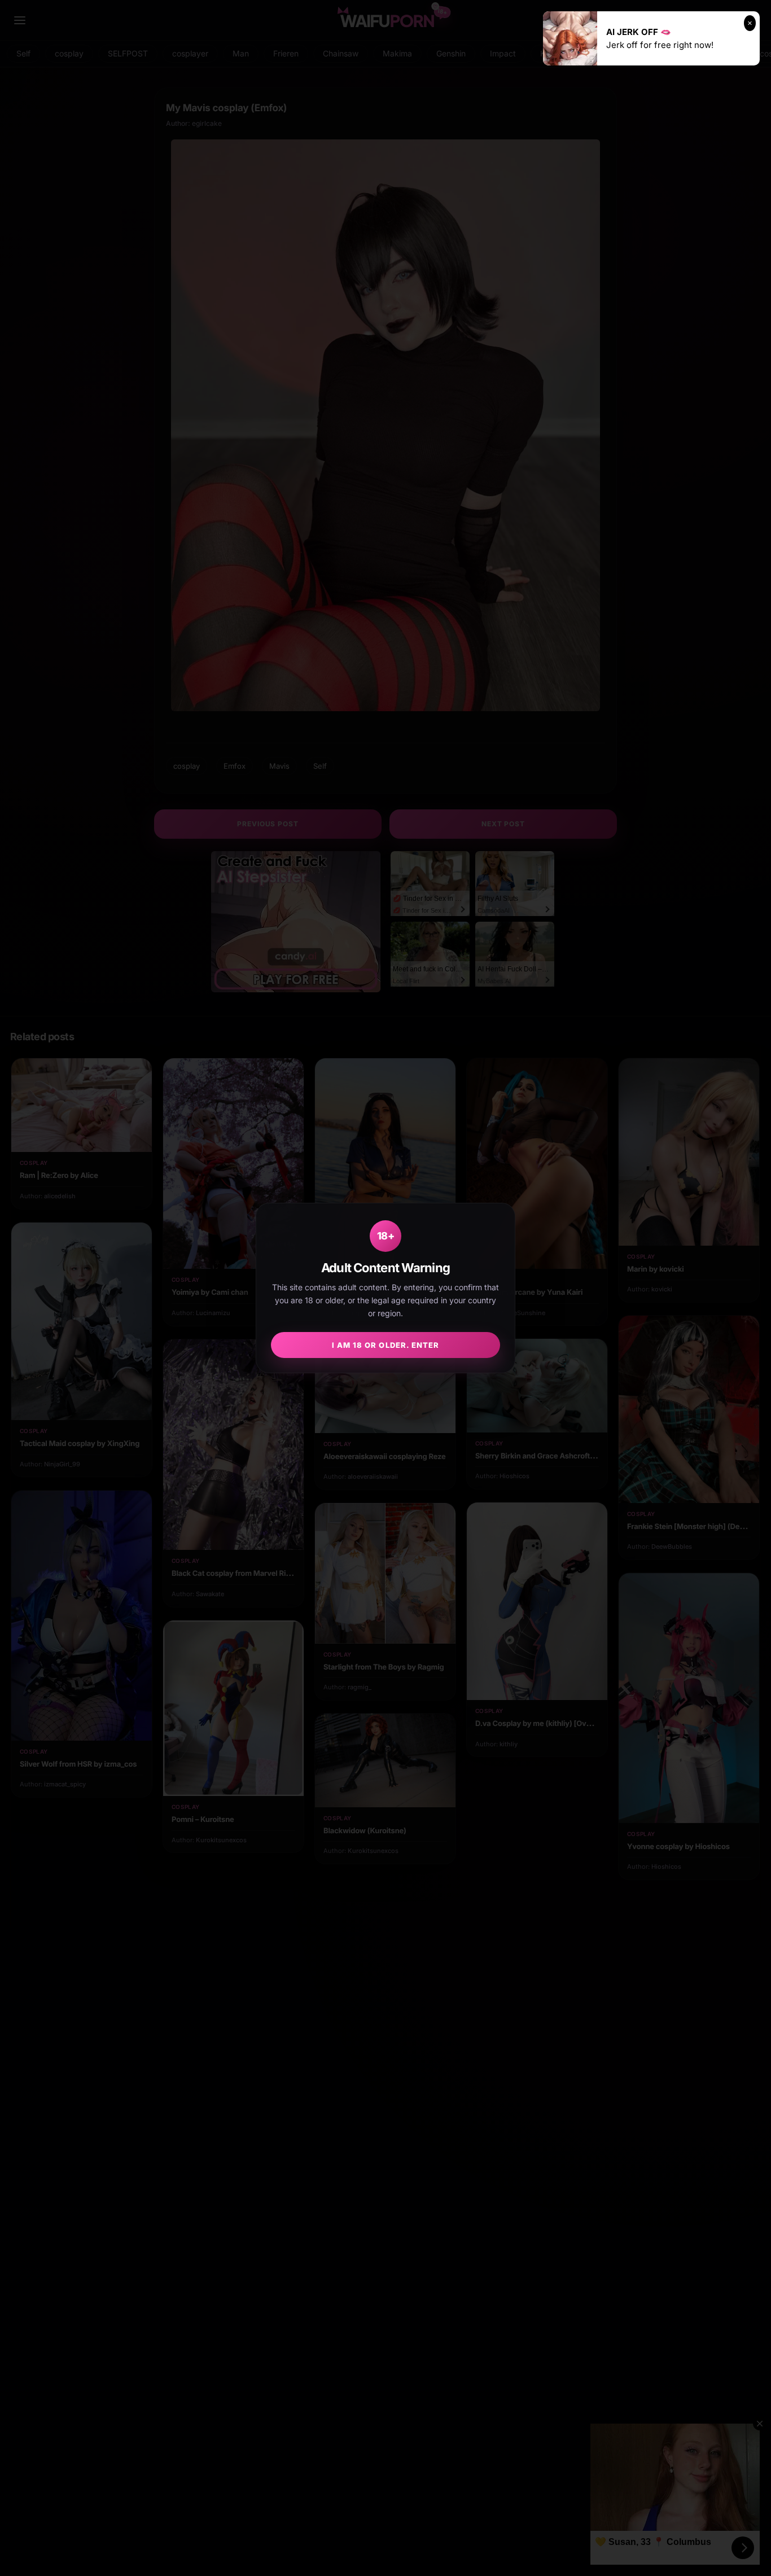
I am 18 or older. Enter (385, 1345)
